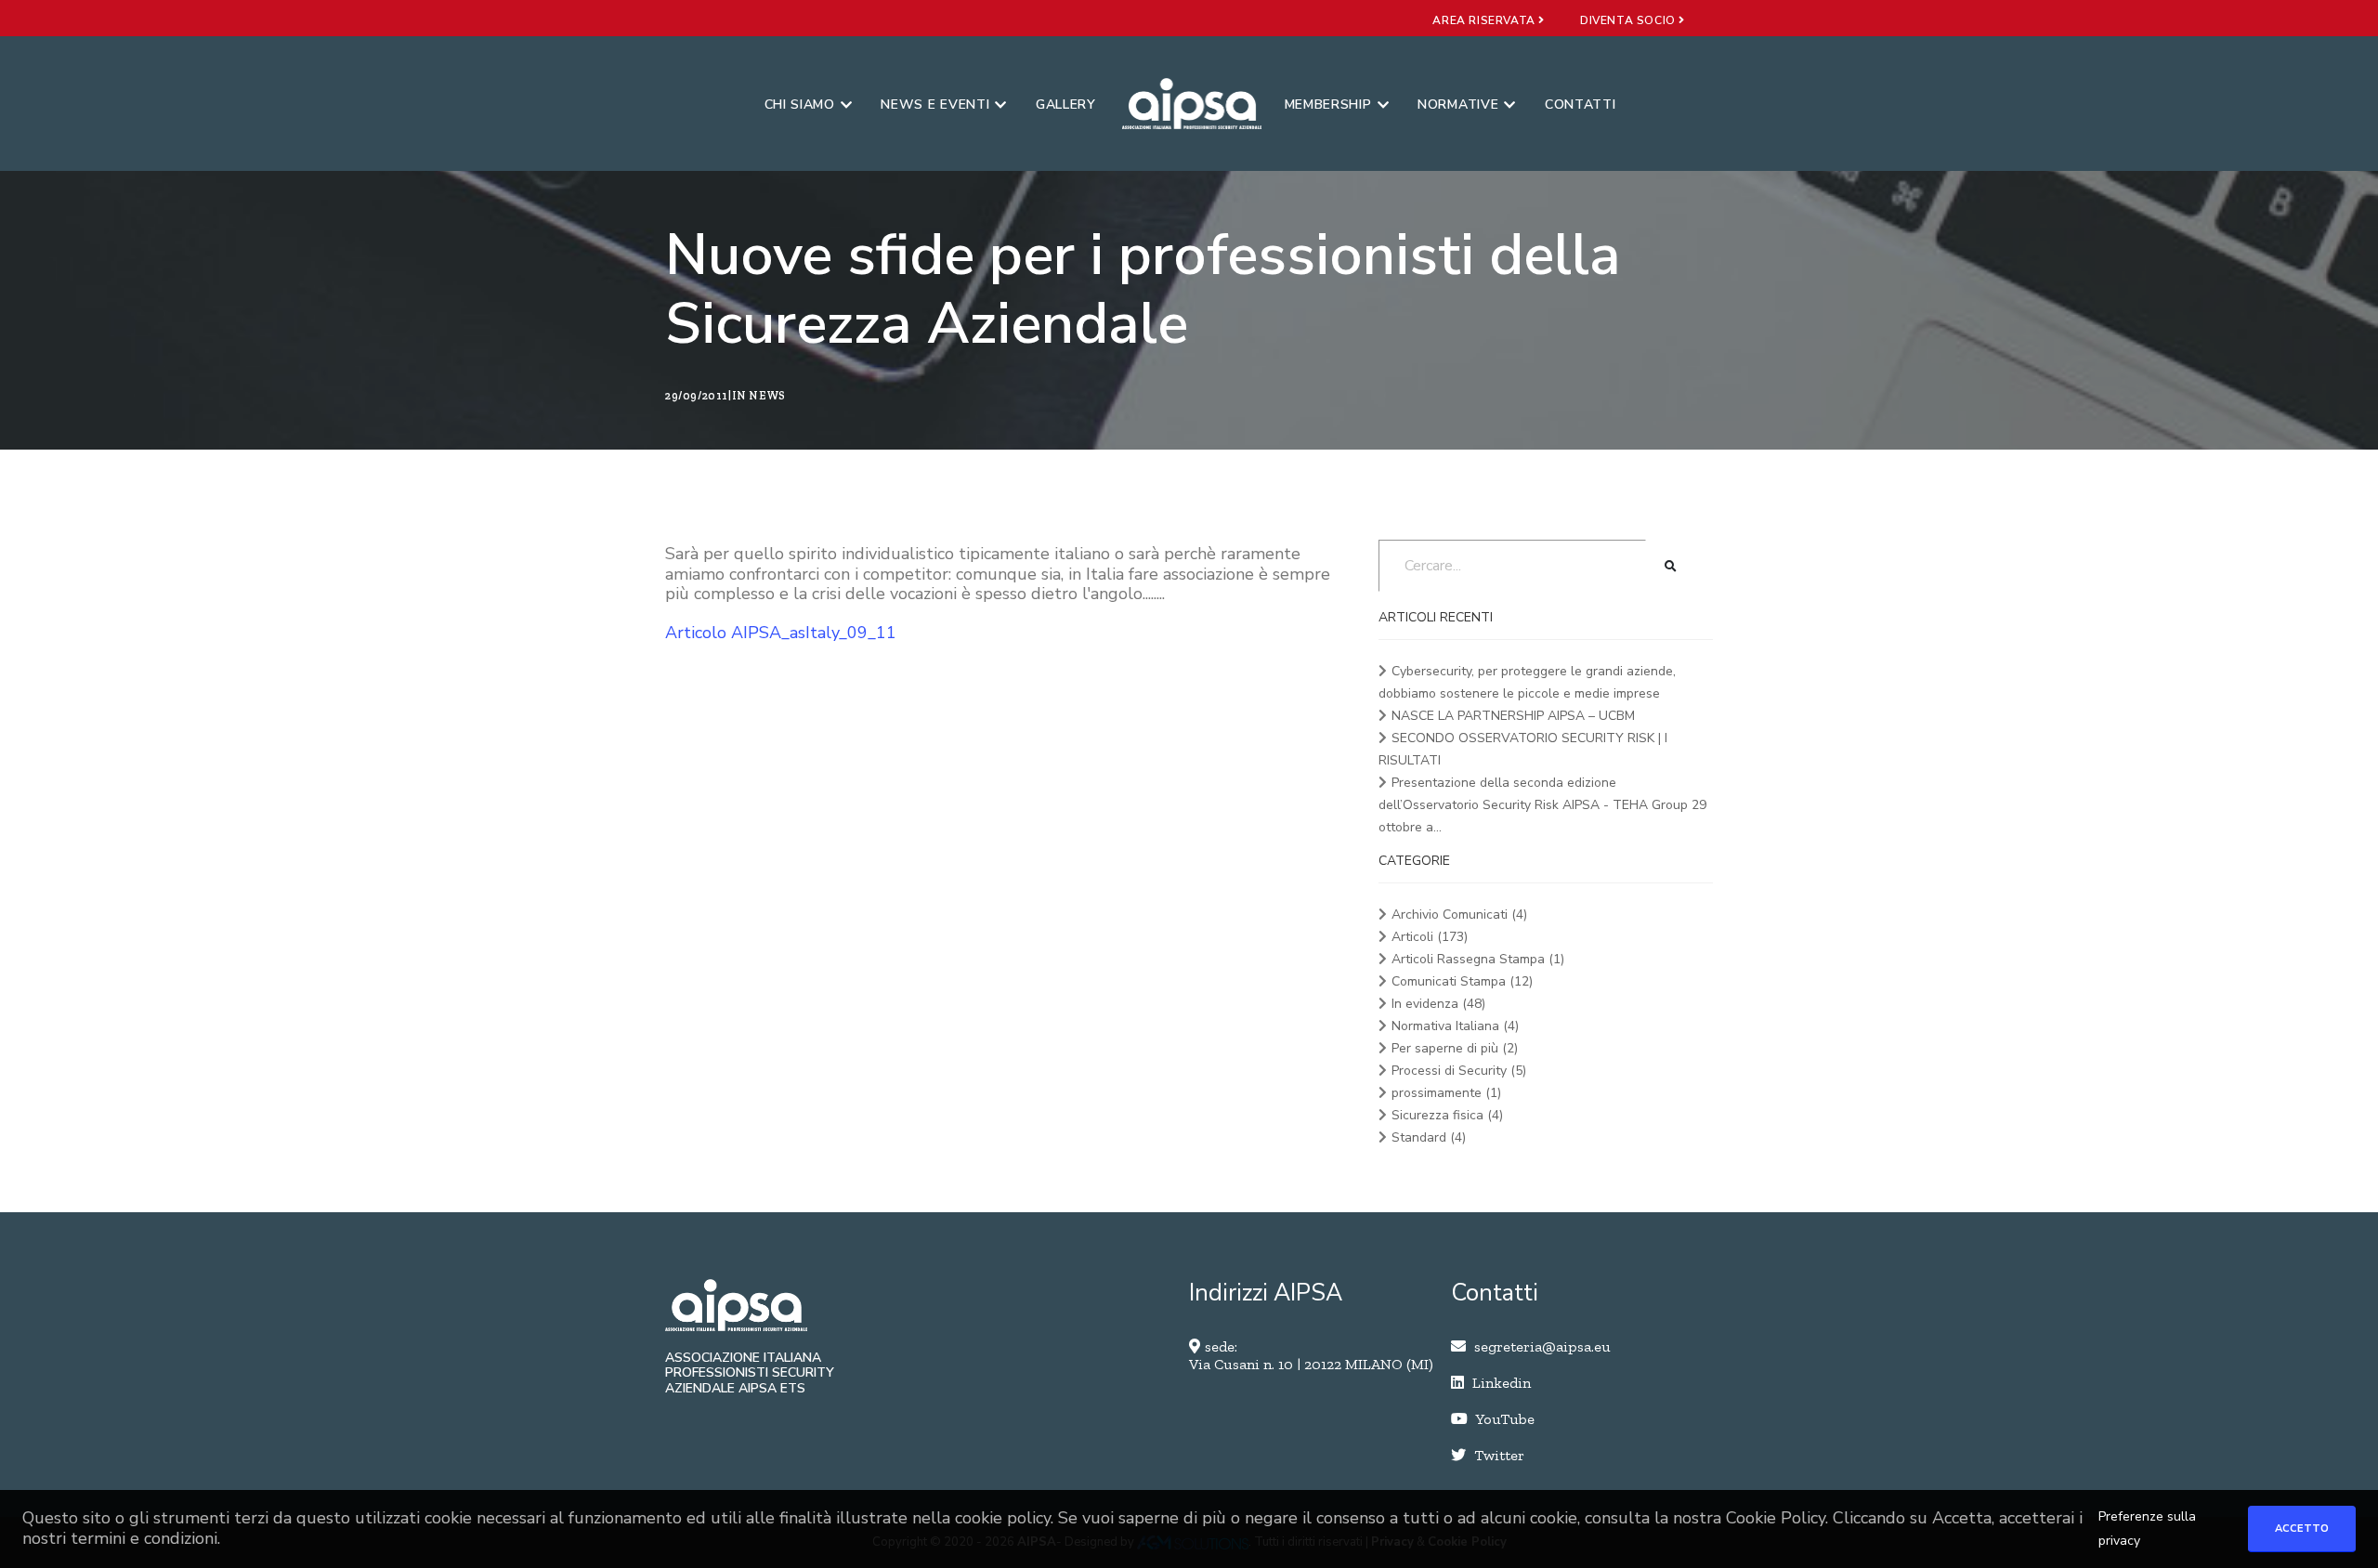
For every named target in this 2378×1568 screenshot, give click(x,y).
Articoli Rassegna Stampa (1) (1478, 959)
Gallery (1066, 105)
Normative (1458, 105)
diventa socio (1629, 20)
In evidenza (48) (1438, 1004)
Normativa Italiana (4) (1455, 1026)
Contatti (1581, 105)
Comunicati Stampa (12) (1462, 981)
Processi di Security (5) (1459, 1071)
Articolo (698, 633)
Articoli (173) (1430, 937)
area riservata (1485, 20)
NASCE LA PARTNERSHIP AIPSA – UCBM (1513, 716)
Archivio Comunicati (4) (1459, 915)
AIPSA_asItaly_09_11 (814, 633)
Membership (1328, 105)
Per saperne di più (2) (1455, 1048)
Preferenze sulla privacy (2147, 1529)
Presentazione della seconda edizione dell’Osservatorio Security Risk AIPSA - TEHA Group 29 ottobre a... (1542, 805)
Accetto (2302, 1529)
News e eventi (935, 105)
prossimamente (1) (1446, 1093)
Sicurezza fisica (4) (1447, 1115)
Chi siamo (800, 105)
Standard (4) (1429, 1137)
